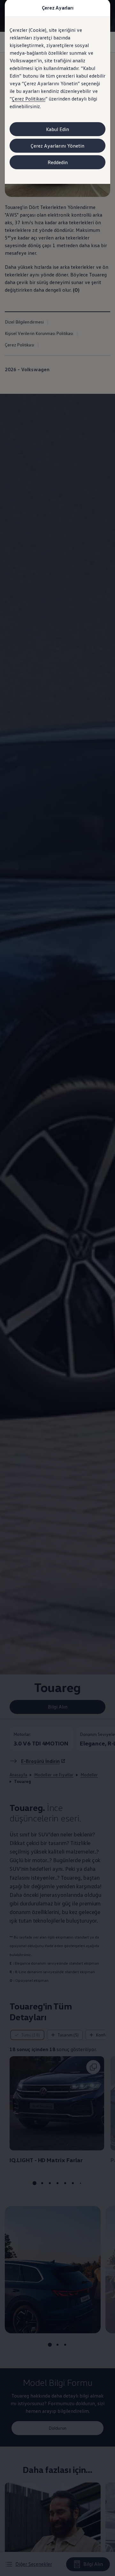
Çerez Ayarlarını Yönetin (57, 146)
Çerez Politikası (29, 99)
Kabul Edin (57, 129)
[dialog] (57, 1288)
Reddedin (58, 162)
